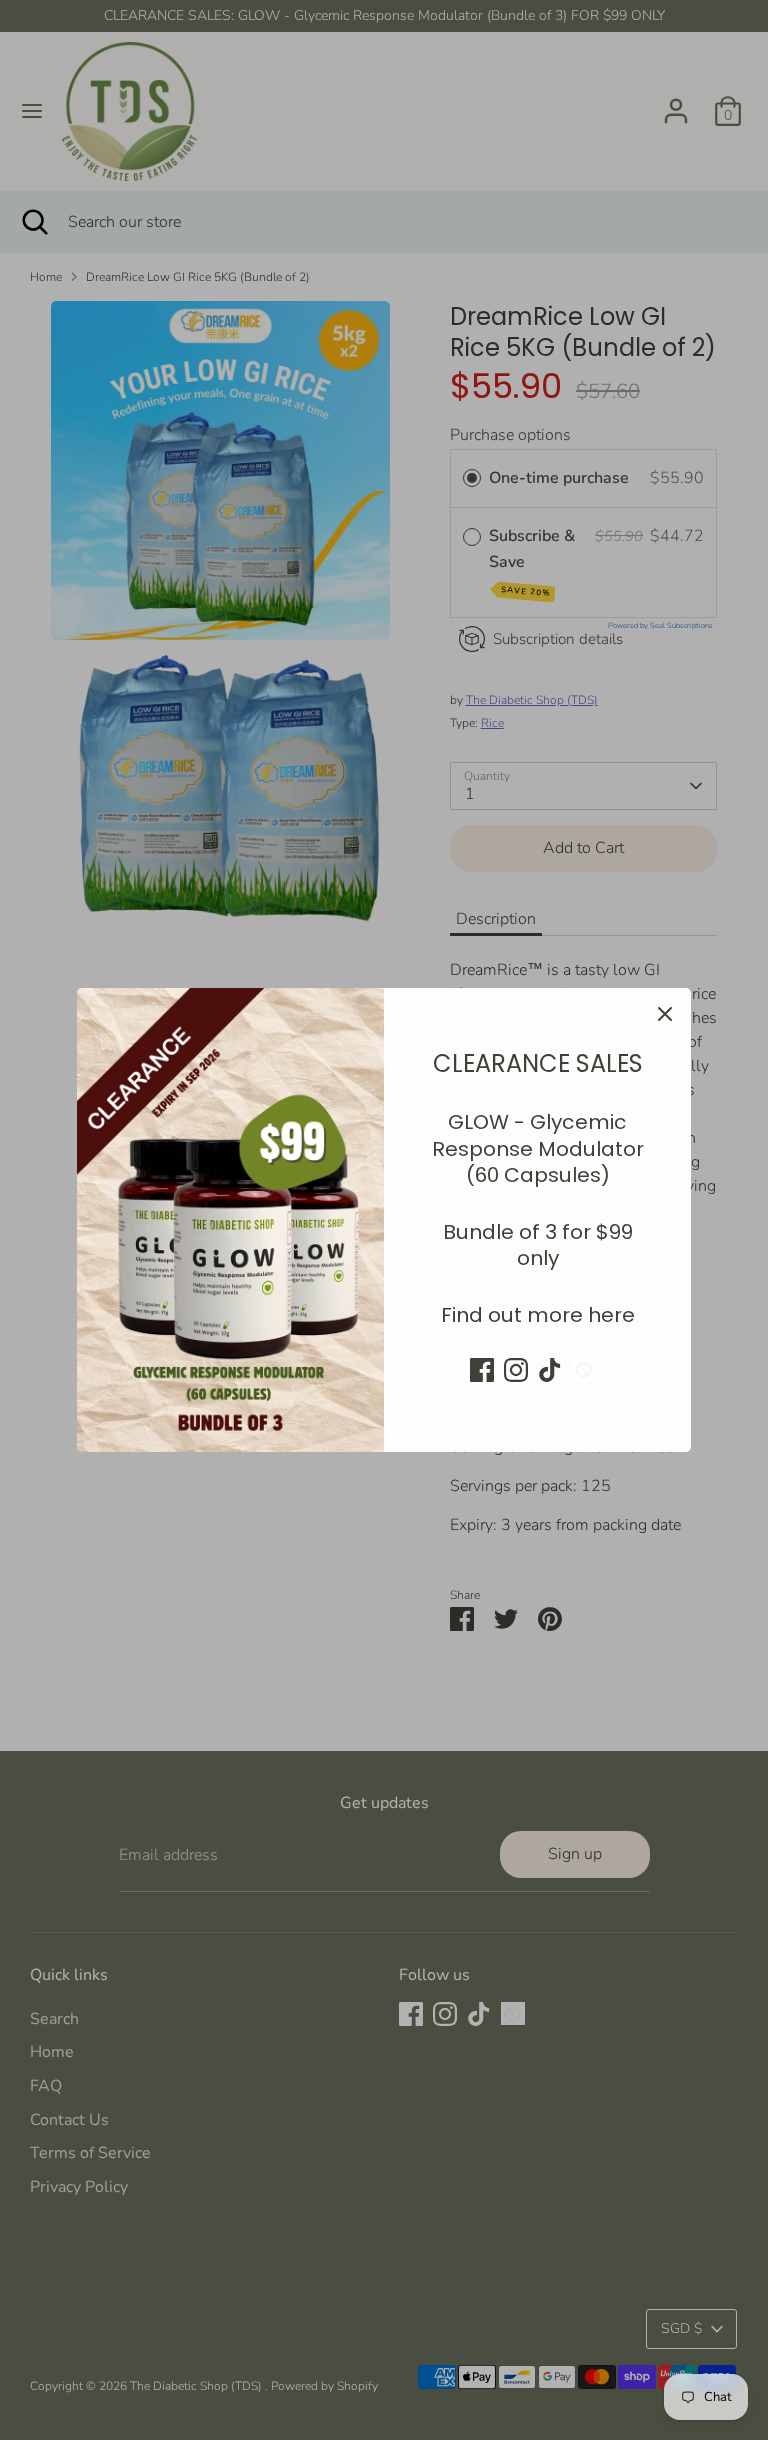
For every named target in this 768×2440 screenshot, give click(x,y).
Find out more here (538, 1315)
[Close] (665, 1014)
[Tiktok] (550, 1370)
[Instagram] (516, 1370)
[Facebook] (482, 1370)
